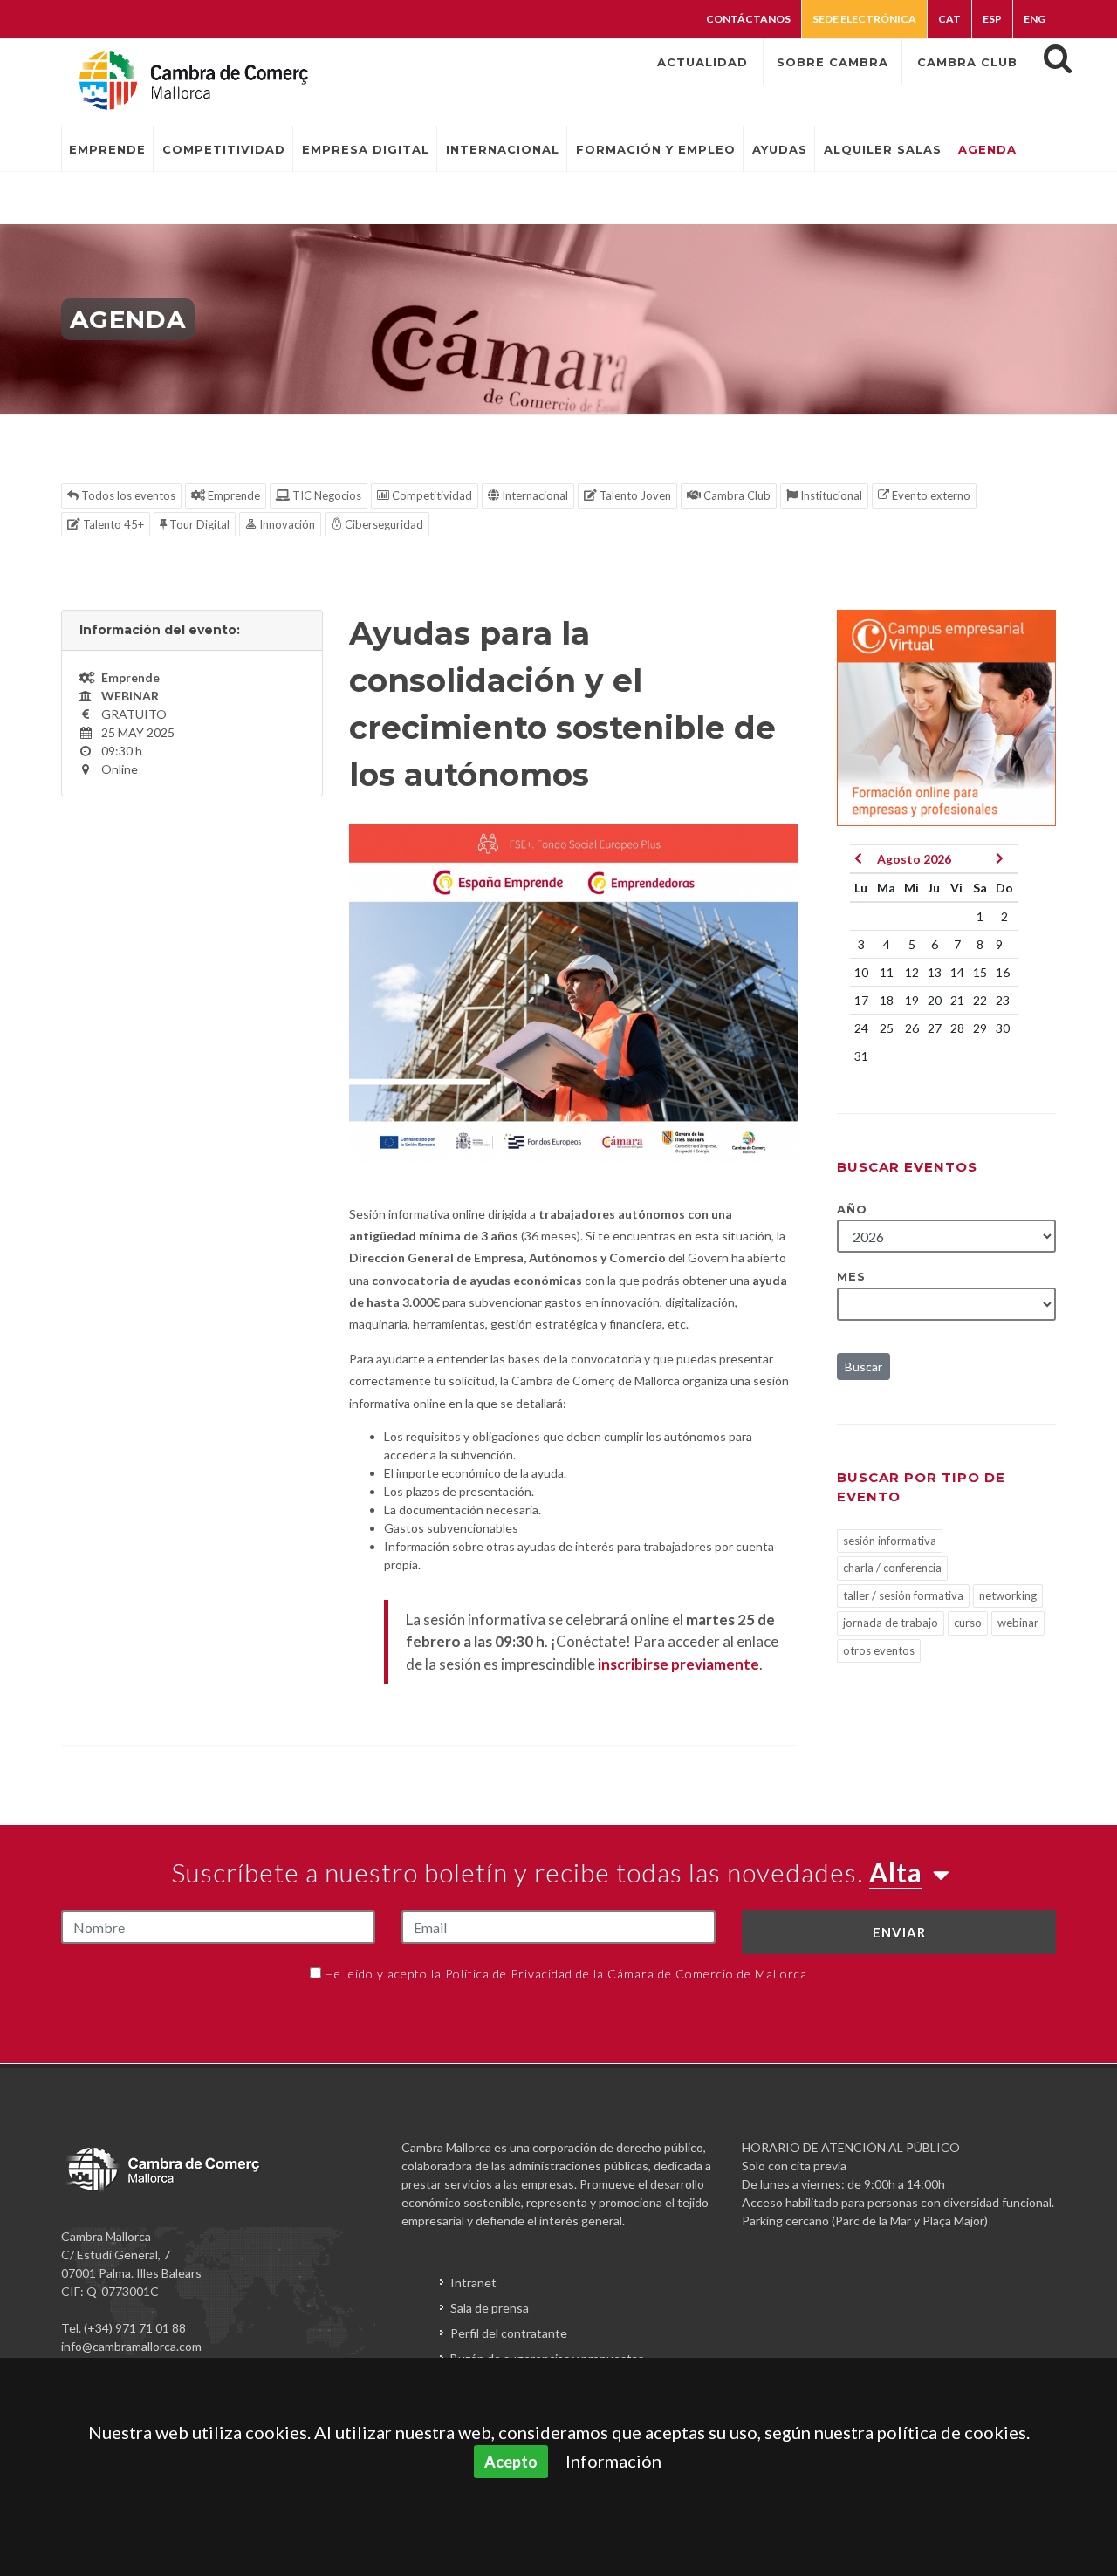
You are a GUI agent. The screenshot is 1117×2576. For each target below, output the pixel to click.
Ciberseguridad (383, 524)
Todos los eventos (127, 495)
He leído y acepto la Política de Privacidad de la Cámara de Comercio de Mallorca (566, 1974)
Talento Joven (634, 495)
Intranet (473, 2282)
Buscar (863, 1367)
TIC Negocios (326, 495)
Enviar (899, 1932)
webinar (1018, 1623)
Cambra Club (736, 495)
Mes (851, 1276)
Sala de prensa (490, 2308)
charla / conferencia (892, 1568)
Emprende (233, 495)
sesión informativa (890, 1541)
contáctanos (748, 19)
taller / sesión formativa (903, 1595)
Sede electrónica (864, 19)
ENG (1035, 19)
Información (613, 2461)
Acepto (511, 2462)
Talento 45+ (112, 524)
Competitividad (431, 495)
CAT (949, 19)
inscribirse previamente (678, 1664)
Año (852, 1209)
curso (968, 1623)
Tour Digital (198, 524)
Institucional (830, 495)
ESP (992, 19)
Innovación (286, 524)
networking (1008, 1595)
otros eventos (879, 1650)
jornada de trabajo (891, 1623)
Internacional (534, 495)
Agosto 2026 (914, 859)
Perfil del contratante (509, 2333)
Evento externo (930, 495)
